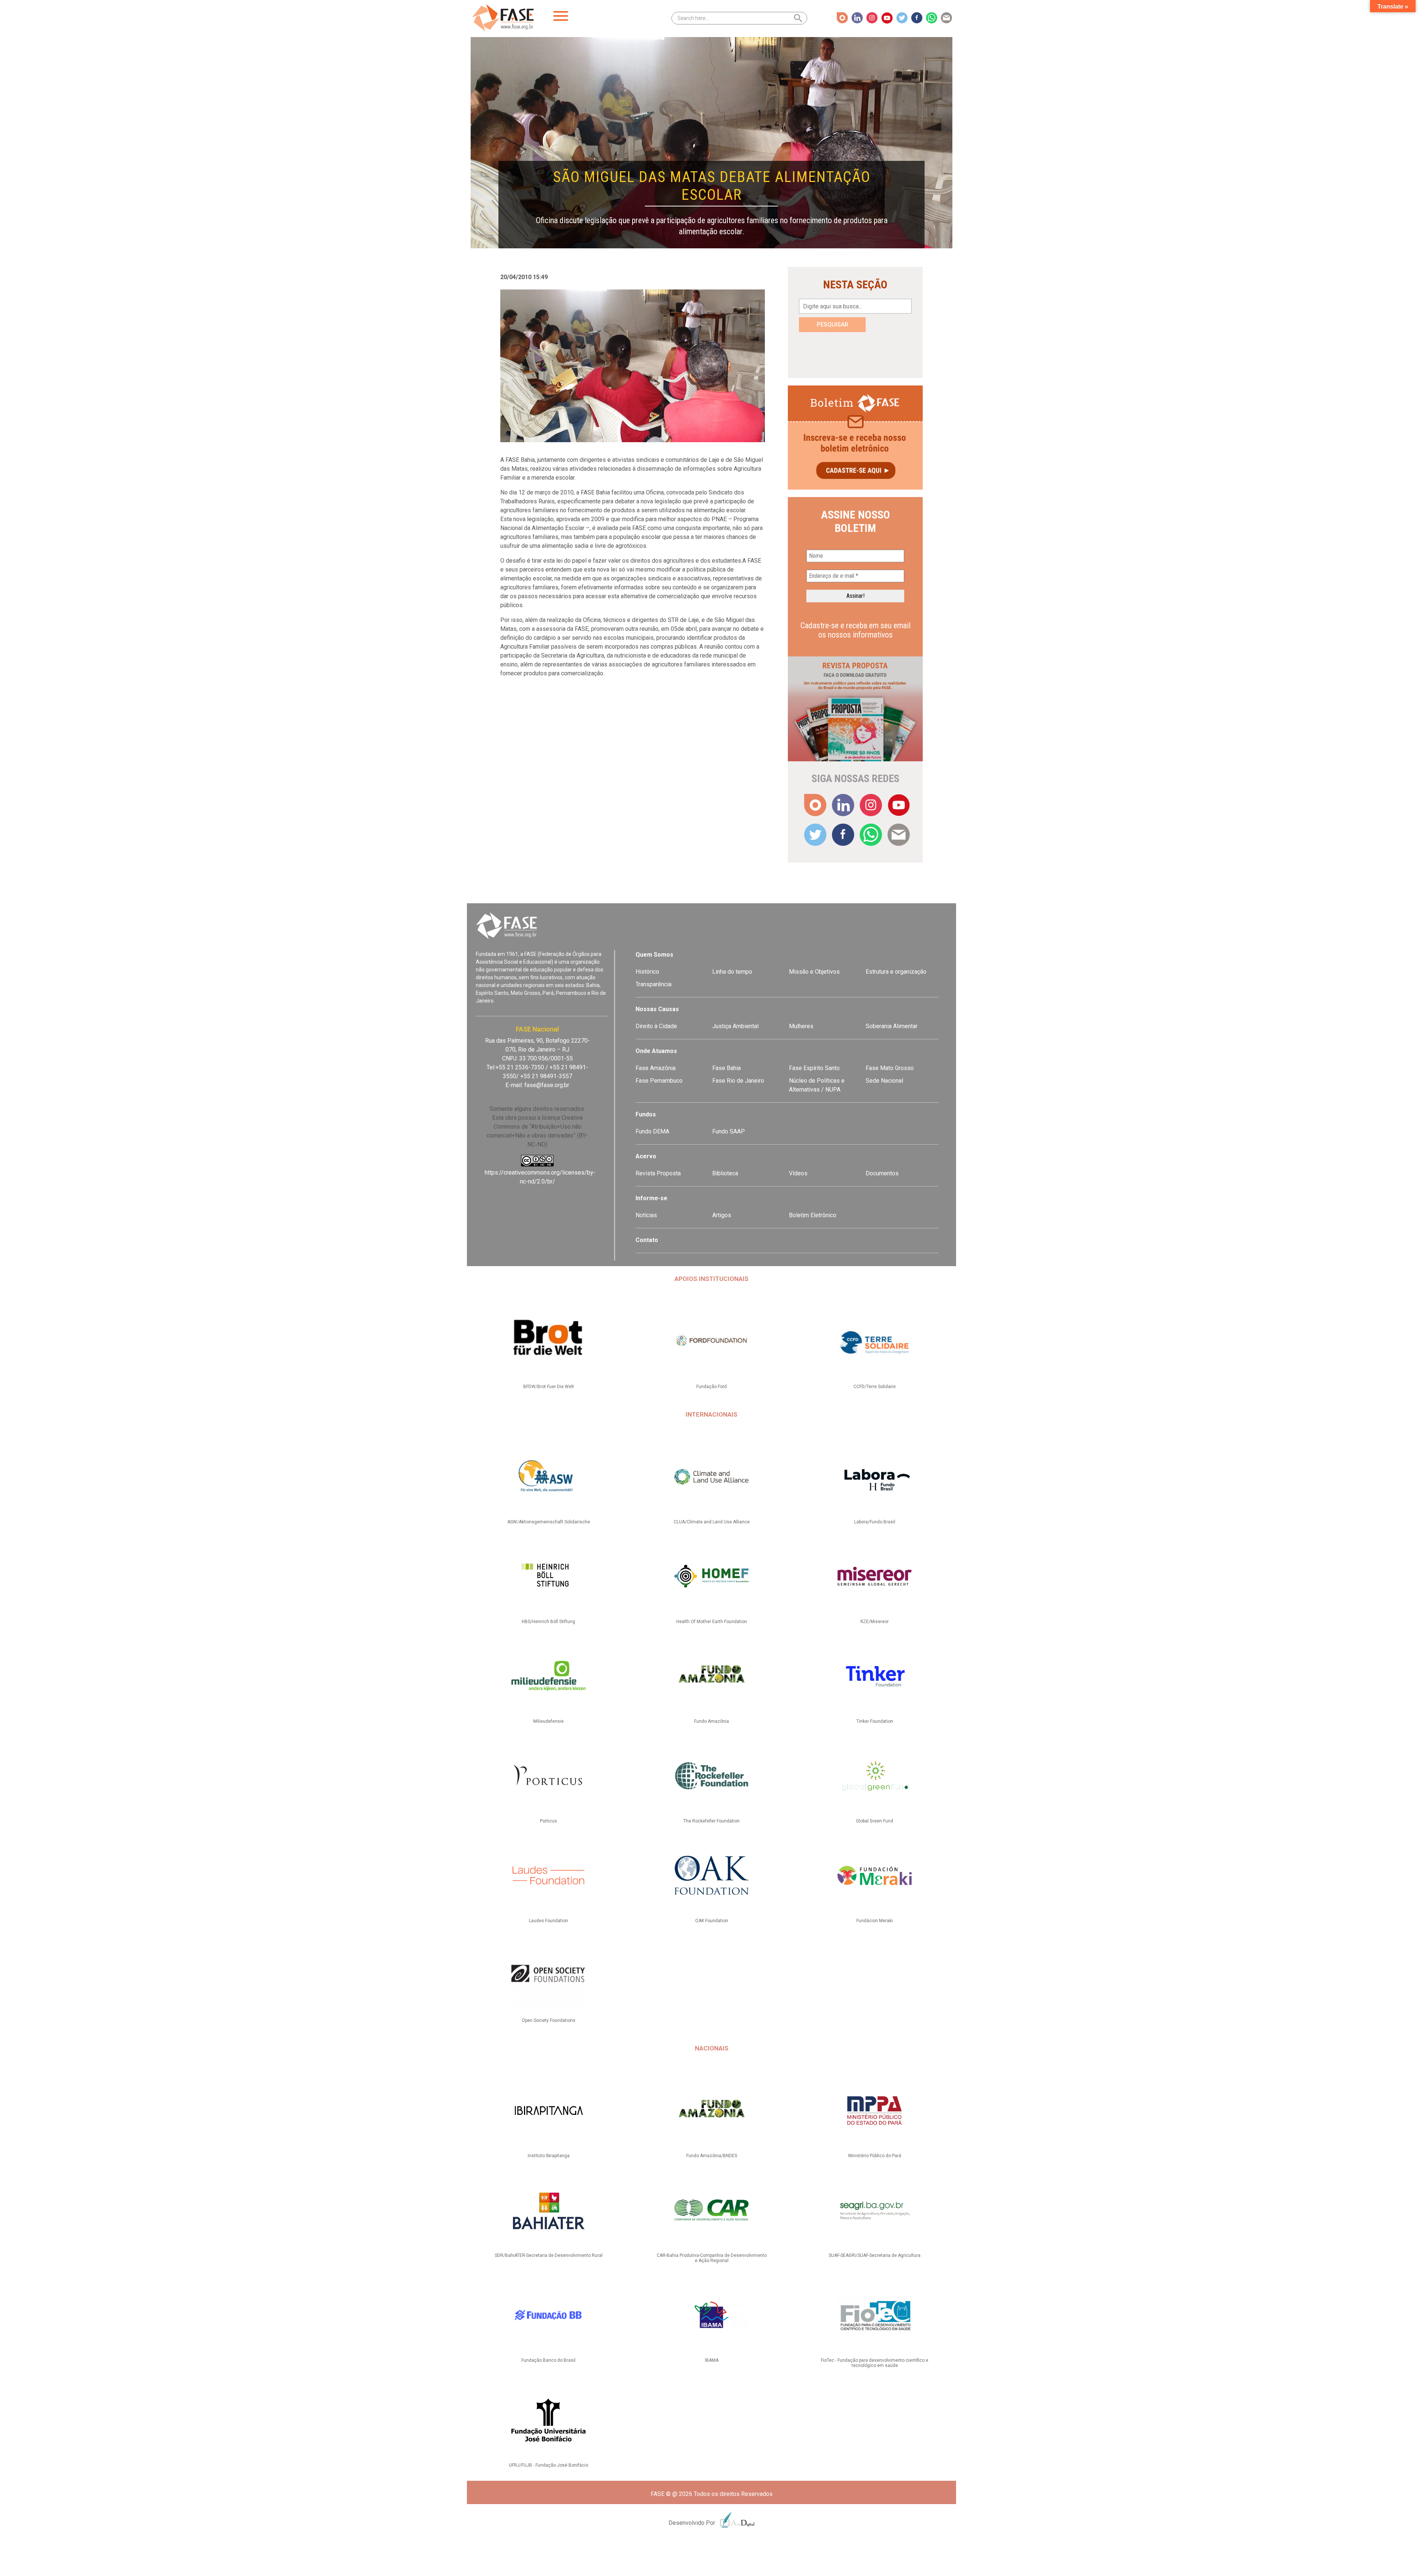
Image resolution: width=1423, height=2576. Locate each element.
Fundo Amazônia (711, 1721)
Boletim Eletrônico (813, 1215)
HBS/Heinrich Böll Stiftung (548, 1622)
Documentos (882, 1173)
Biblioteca (725, 1173)
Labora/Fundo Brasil (875, 1522)
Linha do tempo (732, 972)
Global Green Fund (875, 1821)
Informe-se (651, 1198)
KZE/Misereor (875, 1622)
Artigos (722, 1215)
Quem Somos (654, 955)
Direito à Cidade (656, 1026)
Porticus (548, 1821)
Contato (647, 1240)
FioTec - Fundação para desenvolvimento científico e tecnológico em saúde (875, 2363)
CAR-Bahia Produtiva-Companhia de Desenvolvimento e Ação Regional (712, 2258)
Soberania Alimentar (892, 1026)
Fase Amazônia (656, 1068)
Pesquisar (832, 325)
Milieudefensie (548, 1721)
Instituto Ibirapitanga (549, 2156)
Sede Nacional (884, 1081)
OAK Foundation (712, 1921)
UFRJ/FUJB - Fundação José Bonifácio (548, 2465)
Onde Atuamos (656, 1051)
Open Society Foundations (549, 2020)
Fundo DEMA (652, 1131)
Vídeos (798, 1173)
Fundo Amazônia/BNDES (712, 2156)
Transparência (654, 984)
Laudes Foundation (548, 1921)
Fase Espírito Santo (814, 1068)
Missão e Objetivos (814, 972)
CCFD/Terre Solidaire (875, 1387)
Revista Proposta (658, 1173)
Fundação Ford (711, 1387)
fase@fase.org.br (547, 1085)
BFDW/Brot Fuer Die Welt (549, 1387)
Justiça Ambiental (735, 1026)
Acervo (646, 1156)
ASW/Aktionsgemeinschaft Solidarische (549, 1522)
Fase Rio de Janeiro (738, 1081)
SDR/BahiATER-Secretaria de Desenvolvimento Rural (549, 2255)
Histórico (647, 972)
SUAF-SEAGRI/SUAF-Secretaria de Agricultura (875, 2255)
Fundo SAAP (729, 1131)
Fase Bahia (727, 1068)
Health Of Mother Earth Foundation (712, 1622)
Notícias (646, 1215)
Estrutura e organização (896, 972)
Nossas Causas (657, 1009)
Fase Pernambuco (659, 1081)
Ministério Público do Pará (875, 2156)
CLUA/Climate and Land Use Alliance (712, 1522)
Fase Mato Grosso (890, 1068)
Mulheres (801, 1026)
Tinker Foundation (875, 1721)
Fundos (646, 1114)
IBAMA (712, 2360)
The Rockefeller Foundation (711, 1821)
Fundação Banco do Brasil (548, 2360)
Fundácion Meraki (875, 1921)
